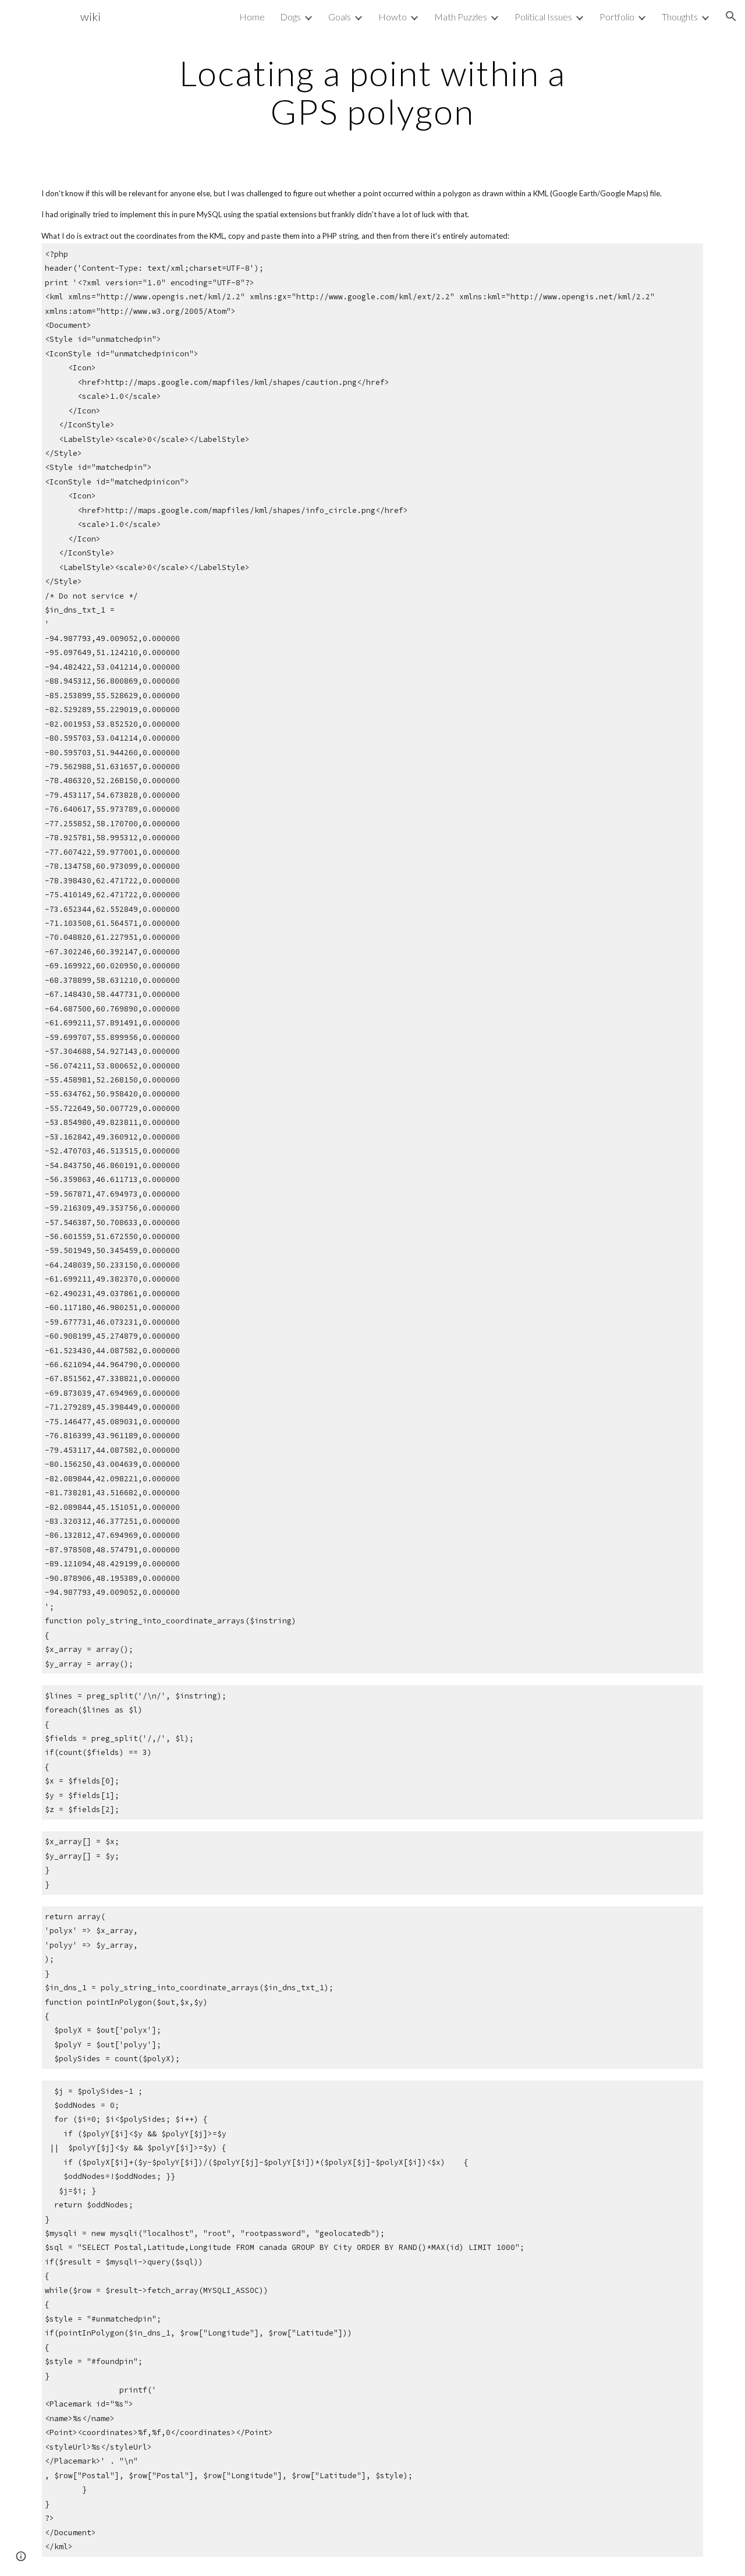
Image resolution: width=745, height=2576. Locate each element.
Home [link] (252, 17)
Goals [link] (340, 17)
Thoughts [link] (680, 17)
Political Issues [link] (543, 17)
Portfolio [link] (617, 17)
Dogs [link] (290, 17)
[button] (731, 16)
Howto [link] (393, 17)
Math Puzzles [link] (461, 17)
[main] (372, 92)
